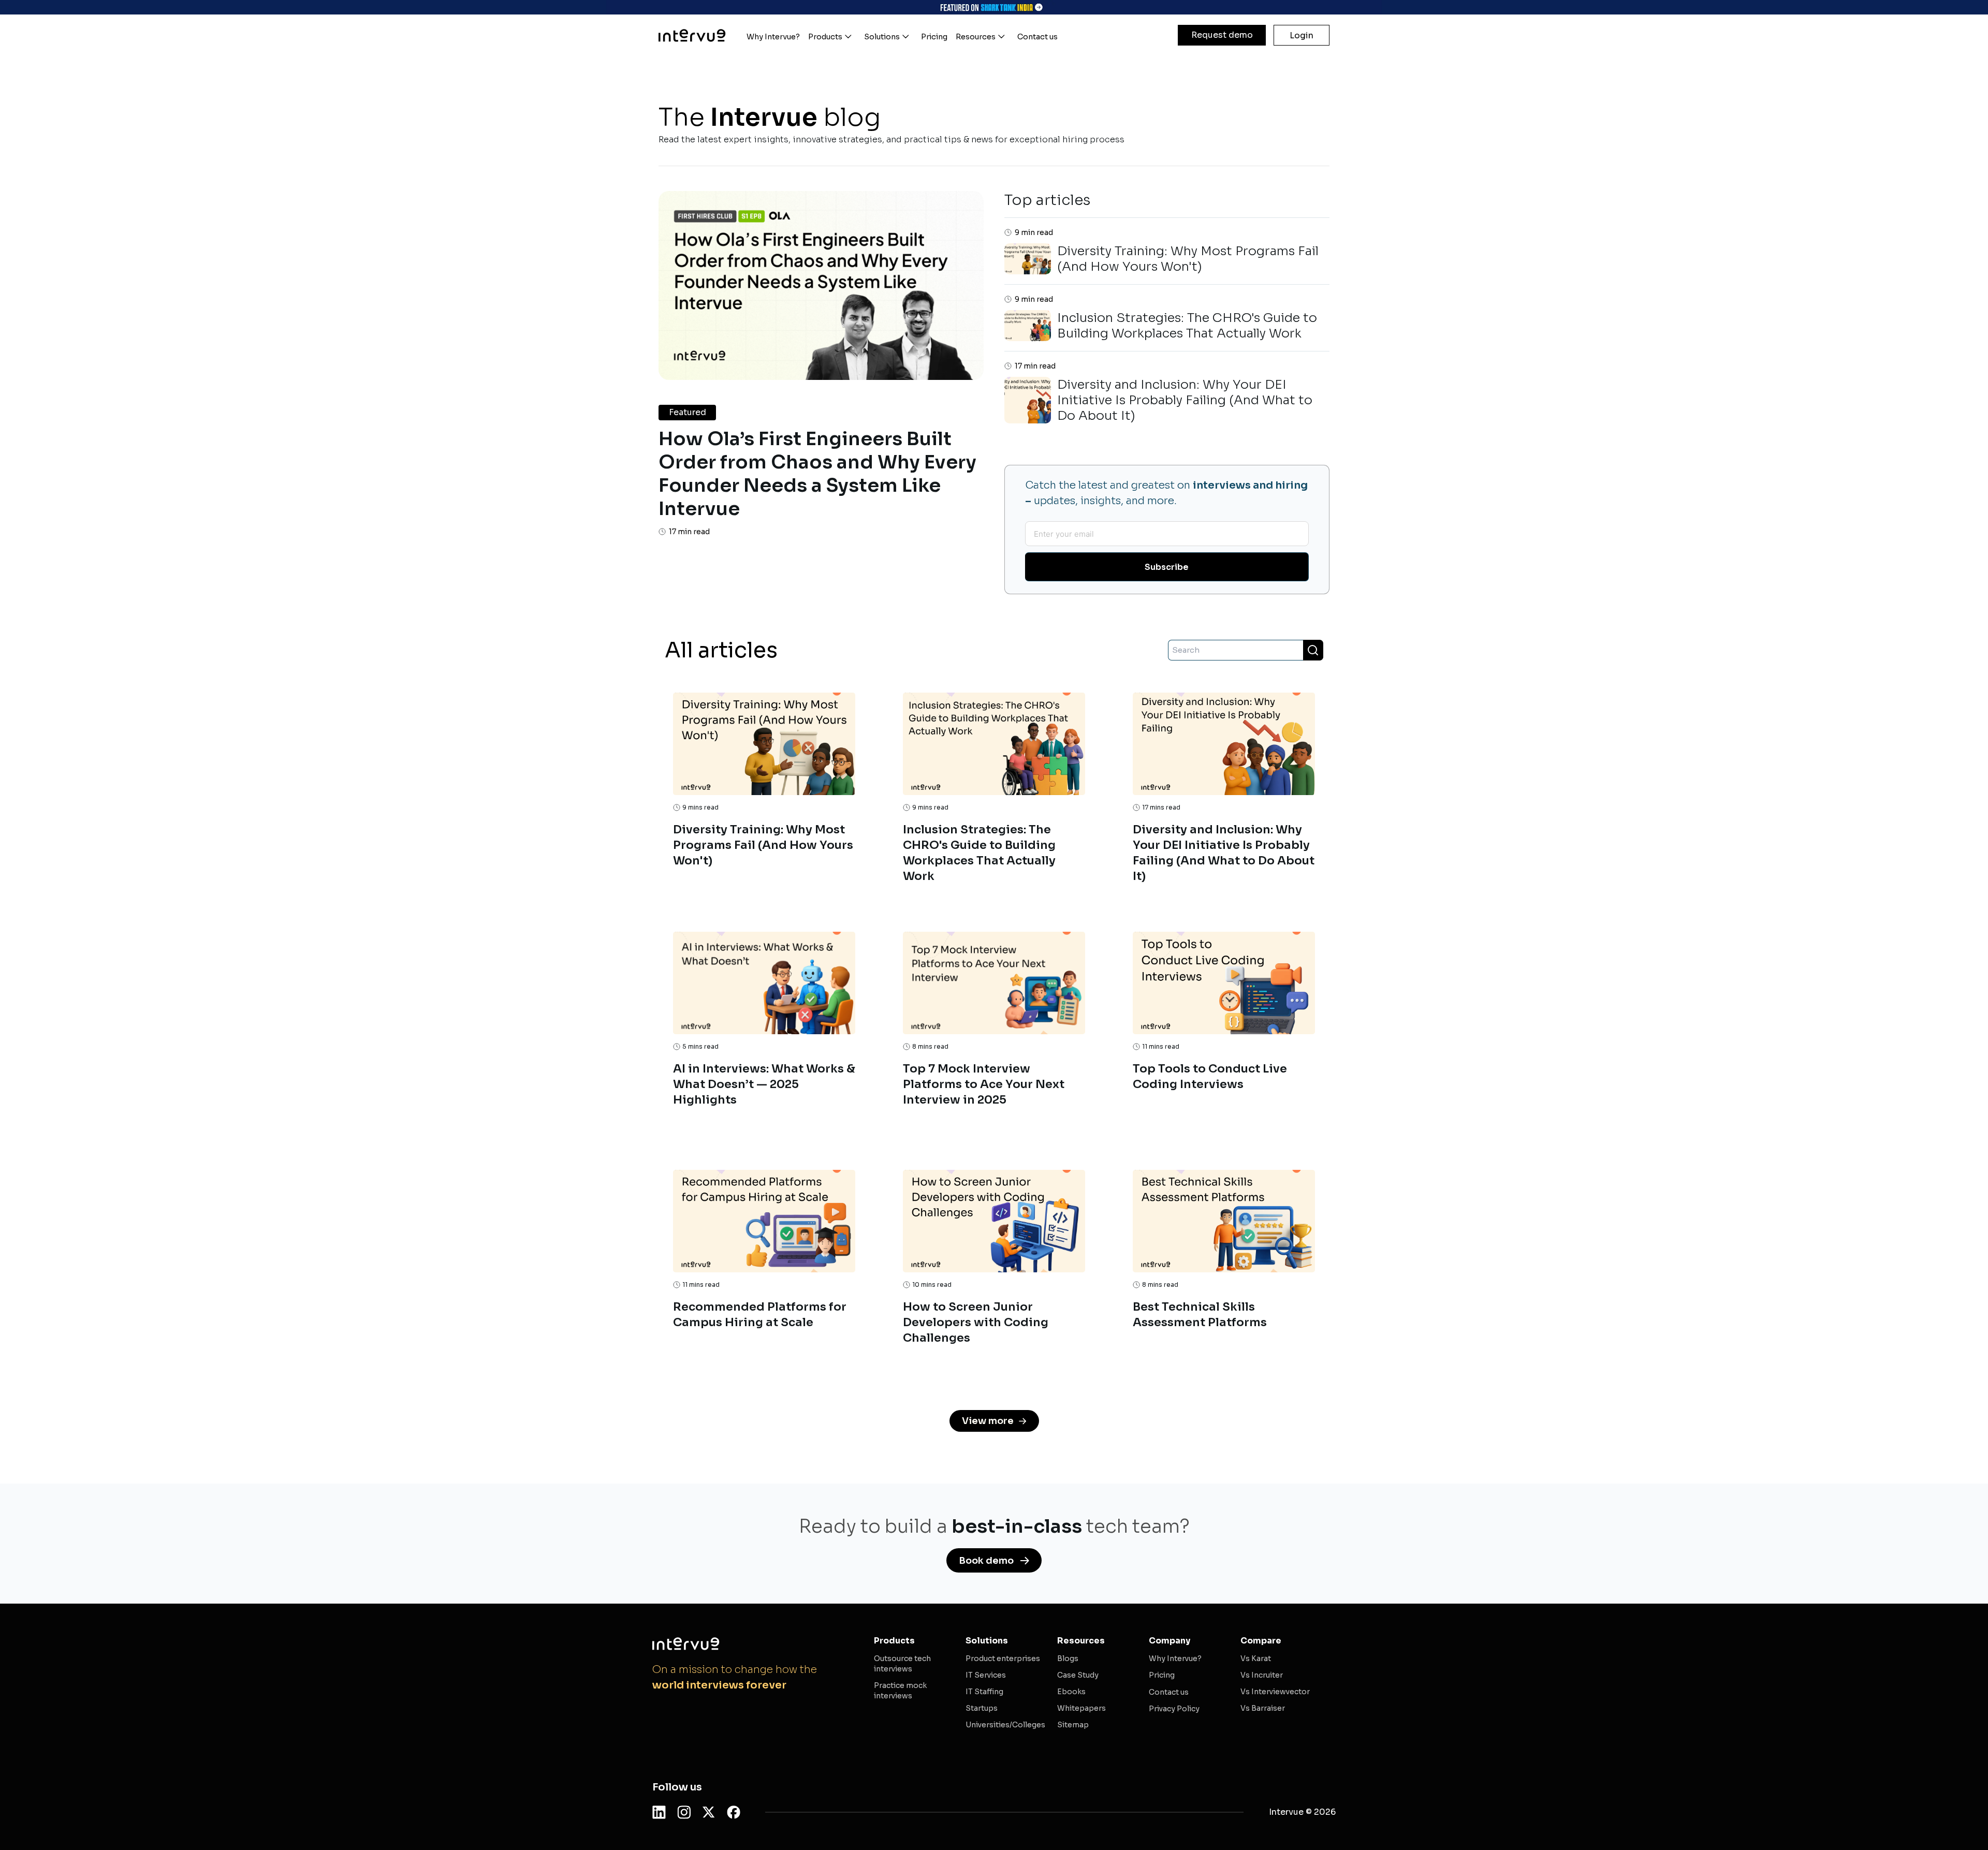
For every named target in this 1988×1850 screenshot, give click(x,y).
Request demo (1222, 35)
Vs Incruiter (1262, 1675)
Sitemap (1073, 1725)
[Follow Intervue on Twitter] (709, 1812)
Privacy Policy (1174, 1709)
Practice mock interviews (900, 1691)
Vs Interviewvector (1275, 1692)
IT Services (986, 1675)
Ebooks (1071, 1692)
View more (988, 1421)
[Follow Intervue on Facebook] (734, 1812)
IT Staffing (984, 1692)
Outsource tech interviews (902, 1664)
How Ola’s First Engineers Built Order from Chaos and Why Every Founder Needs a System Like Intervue (817, 474)
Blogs (1068, 1658)
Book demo (986, 1561)
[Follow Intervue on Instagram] (684, 1812)
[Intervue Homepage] (692, 35)
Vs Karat (1256, 1658)
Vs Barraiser (1263, 1708)
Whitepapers (1081, 1708)
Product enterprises (1003, 1658)
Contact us (1169, 1692)
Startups (982, 1708)
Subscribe (1167, 567)
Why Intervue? (1175, 1658)
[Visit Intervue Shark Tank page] (994, 7)
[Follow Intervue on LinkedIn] (659, 1812)
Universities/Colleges (1005, 1725)
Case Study (1078, 1675)
